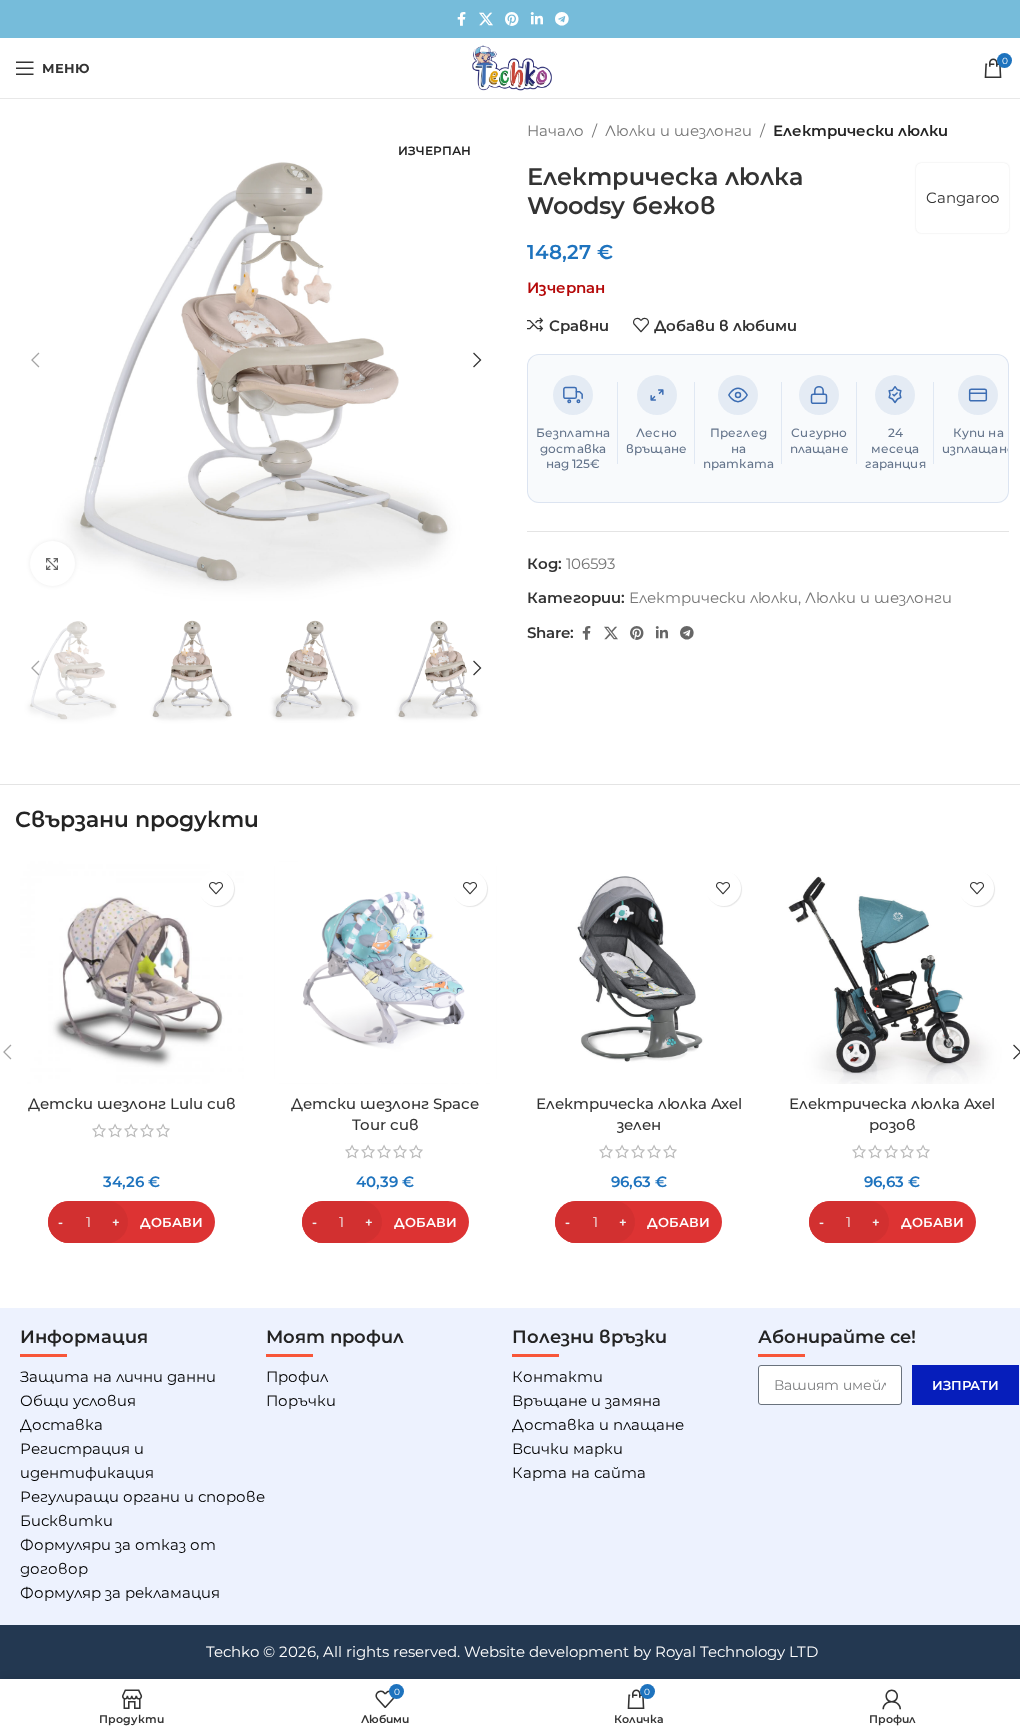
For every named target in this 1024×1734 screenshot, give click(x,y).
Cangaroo (962, 197)
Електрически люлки (860, 130)
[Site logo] (512, 66)
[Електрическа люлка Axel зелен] (639, 973)
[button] (35, 360)
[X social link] (486, 19)
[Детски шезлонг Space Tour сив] (386, 973)
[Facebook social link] (461, 19)
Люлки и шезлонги (678, 130)
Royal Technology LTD (736, 1651)
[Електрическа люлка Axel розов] (893, 973)
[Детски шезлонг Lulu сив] (132, 973)
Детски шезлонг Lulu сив (132, 1103)
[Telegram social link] (562, 19)
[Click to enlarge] (52, 563)
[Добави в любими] (216, 888)
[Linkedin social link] (537, 19)
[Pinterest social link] (512, 19)
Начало (555, 130)
